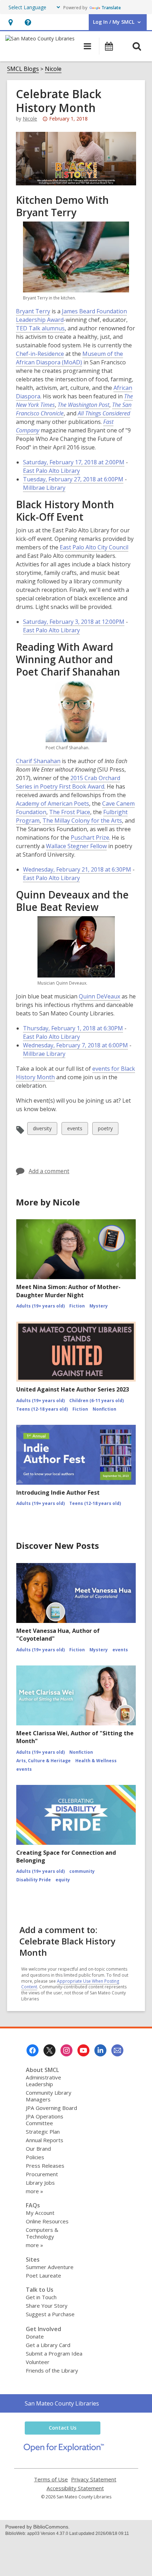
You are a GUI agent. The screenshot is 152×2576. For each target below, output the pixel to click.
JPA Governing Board (51, 2108)
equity (63, 1880)
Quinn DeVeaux (100, 996)
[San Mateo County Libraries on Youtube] (83, 2050)
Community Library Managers (49, 2096)
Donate (35, 2336)
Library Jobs (40, 2183)
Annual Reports (45, 2140)
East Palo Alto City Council (94, 547)
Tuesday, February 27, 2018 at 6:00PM (73, 479)
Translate (111, 8)
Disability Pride (34, 1880)
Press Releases (45, 2166)
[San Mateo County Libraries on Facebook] (33, 2050)
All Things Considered (104, 413)
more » (34, 2191)
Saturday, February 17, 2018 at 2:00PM (74, 462)
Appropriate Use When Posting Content (70, 1984)
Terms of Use (51, 2479)
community (82, 1871)
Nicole (53, 69)
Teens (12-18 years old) (42, 1409)
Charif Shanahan (38, 761)
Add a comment (49, 1171)
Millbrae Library (44, 488)
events (75, 1130)
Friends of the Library (52, 2370)
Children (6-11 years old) (97, 1401)
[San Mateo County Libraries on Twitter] (49, 2050)
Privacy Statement (94, 2479)
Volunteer (38, 2362)
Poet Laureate (43, 2275)
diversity (42, 1130)
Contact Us (63, 2428)
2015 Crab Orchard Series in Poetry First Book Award (68, 782)
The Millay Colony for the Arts (82, 821)
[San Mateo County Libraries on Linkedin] (100, 2050)
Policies (35, 2157)
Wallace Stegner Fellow (76, 846)
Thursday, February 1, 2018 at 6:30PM (73, 1028)
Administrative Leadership (43, 2081)
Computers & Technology (42, 2233)
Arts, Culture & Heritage (43, 1761)
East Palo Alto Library (51, 471)
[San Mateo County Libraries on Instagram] (66, 2050)
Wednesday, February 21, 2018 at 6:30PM (77, 869)
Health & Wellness (96, 1761)
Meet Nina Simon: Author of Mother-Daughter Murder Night (68, 1291)
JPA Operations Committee (45, 2120)
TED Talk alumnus (40, 328)
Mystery (99, 1306)
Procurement (42, 2174)
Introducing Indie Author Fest (58, 1493)
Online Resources (47, 2221)
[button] (10, 22)
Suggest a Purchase (50, 2314)
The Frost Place (70, 812)
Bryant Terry (33, 311)
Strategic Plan (43, 2132)
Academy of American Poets (52, 804)
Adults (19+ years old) (40, 1306)
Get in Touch (41, 2297)
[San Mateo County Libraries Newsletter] (117, 2050)
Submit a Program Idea (54, 2353)
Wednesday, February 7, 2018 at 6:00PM (75, 1045)
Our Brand (38, 2149)
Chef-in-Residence (40, 354)
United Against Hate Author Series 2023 (73, 1389)
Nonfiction (104, 1409)
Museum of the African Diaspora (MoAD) (69, 358)
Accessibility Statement (75, 2488)
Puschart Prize (90, 838)
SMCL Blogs (23, 69)
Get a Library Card (48, 2345)
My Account (40, 2213)
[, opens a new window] (64, 2450)
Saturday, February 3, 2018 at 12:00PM (74, 622)
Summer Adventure (50, 2267)
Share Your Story (47, 2306)
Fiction (77, 1306)
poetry (105, 1130)
